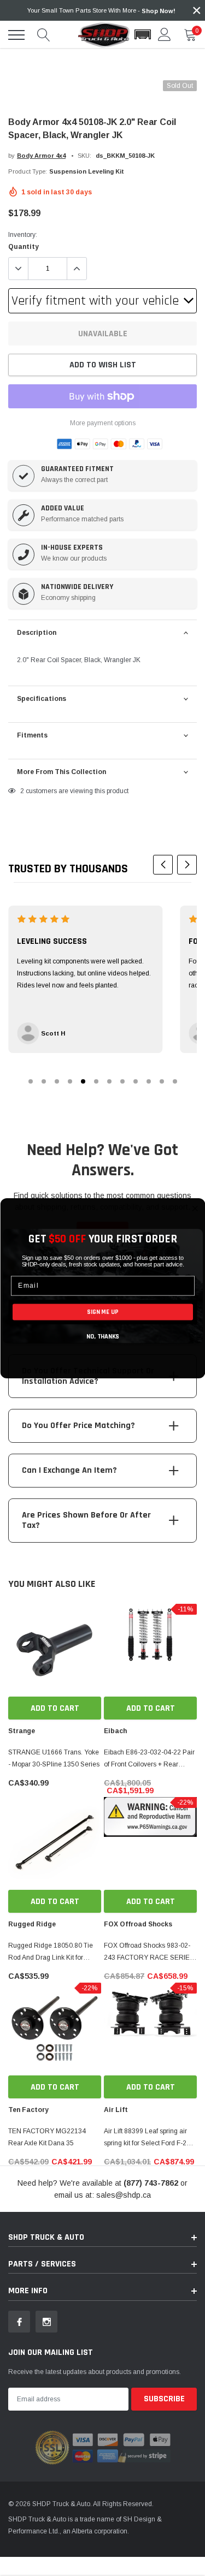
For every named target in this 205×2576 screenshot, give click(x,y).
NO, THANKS (103, 1336)
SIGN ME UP (103, 1312)
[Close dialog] (195, 1208)
